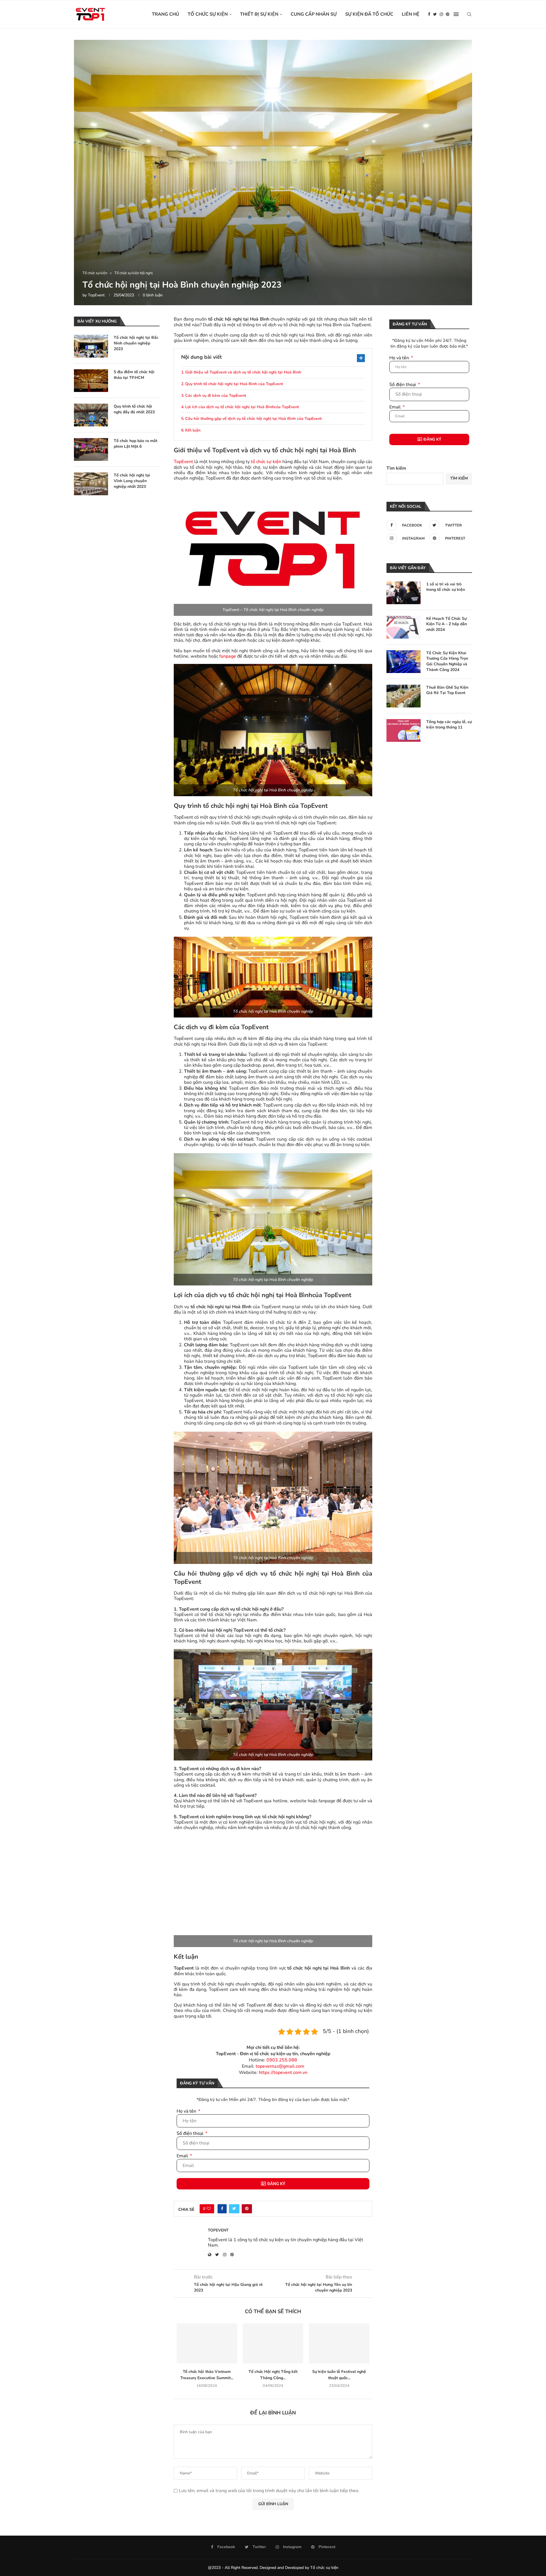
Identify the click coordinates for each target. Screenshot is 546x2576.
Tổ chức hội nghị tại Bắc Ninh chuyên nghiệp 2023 (136, 343)
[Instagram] (441, 14)
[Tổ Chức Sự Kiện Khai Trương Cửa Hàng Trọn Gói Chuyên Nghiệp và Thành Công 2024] (404, 662)
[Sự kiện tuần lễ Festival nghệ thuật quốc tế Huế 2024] (339, 2344)
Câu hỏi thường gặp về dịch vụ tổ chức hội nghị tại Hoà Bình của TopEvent (253, 419)
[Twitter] (435, 14)
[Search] (469, 14)
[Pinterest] (448, 14)
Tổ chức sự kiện (208, 14)
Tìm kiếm (396, 468)
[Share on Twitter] (234, 2209)
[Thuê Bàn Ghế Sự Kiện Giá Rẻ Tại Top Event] (404, 696)
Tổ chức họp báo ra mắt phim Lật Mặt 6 (136, 444)
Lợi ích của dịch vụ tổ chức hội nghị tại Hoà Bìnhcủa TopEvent (242, 407)
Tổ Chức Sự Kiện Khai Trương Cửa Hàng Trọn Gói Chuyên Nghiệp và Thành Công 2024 (447, 661)
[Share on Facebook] (222, 2209)
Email (183, 2156)
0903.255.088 (282, 2060)
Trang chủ (166, 14)
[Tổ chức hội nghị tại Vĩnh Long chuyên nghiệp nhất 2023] (91, 484)
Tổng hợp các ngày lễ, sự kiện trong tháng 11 (449, 725)
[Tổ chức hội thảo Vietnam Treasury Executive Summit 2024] (207, 2344)
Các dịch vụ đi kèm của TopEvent (216, 396)
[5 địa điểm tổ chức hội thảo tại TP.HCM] (91, 381)
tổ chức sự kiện (266, 462)
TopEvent (96, 295)
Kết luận (193, 430)
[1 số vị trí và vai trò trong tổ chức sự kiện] (404, 593)
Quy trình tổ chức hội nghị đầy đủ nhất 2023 (134, 409)
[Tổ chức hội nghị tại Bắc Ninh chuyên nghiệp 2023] (91, 346)
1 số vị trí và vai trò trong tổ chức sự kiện (446, 587)
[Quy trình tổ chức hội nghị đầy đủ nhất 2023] (91, 415)
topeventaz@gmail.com (280, 2066)
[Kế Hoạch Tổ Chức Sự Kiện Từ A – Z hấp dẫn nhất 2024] (404, 627)
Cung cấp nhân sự (314, 14)
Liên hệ (411, 14)
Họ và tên (187, 2111)
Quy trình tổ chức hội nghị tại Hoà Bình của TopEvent (234, 384)
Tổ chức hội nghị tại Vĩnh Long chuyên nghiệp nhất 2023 (132, 481)
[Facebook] (429, 14)
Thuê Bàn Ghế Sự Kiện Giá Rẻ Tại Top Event (447, 690)
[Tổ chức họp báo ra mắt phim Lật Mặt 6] (91, 449)
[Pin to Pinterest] (247, 2209)
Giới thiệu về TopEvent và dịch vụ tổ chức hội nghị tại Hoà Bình (243, 372)
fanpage (228, 656)
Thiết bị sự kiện (259, 14)
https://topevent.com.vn (283, 2073)
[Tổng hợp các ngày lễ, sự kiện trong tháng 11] (404, 730)
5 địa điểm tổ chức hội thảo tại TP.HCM (134, 375)
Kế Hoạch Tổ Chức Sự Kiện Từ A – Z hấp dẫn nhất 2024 (447, 624)
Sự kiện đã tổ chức (369, 14)
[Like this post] (209, 2209)
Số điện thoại (191, 2133)
